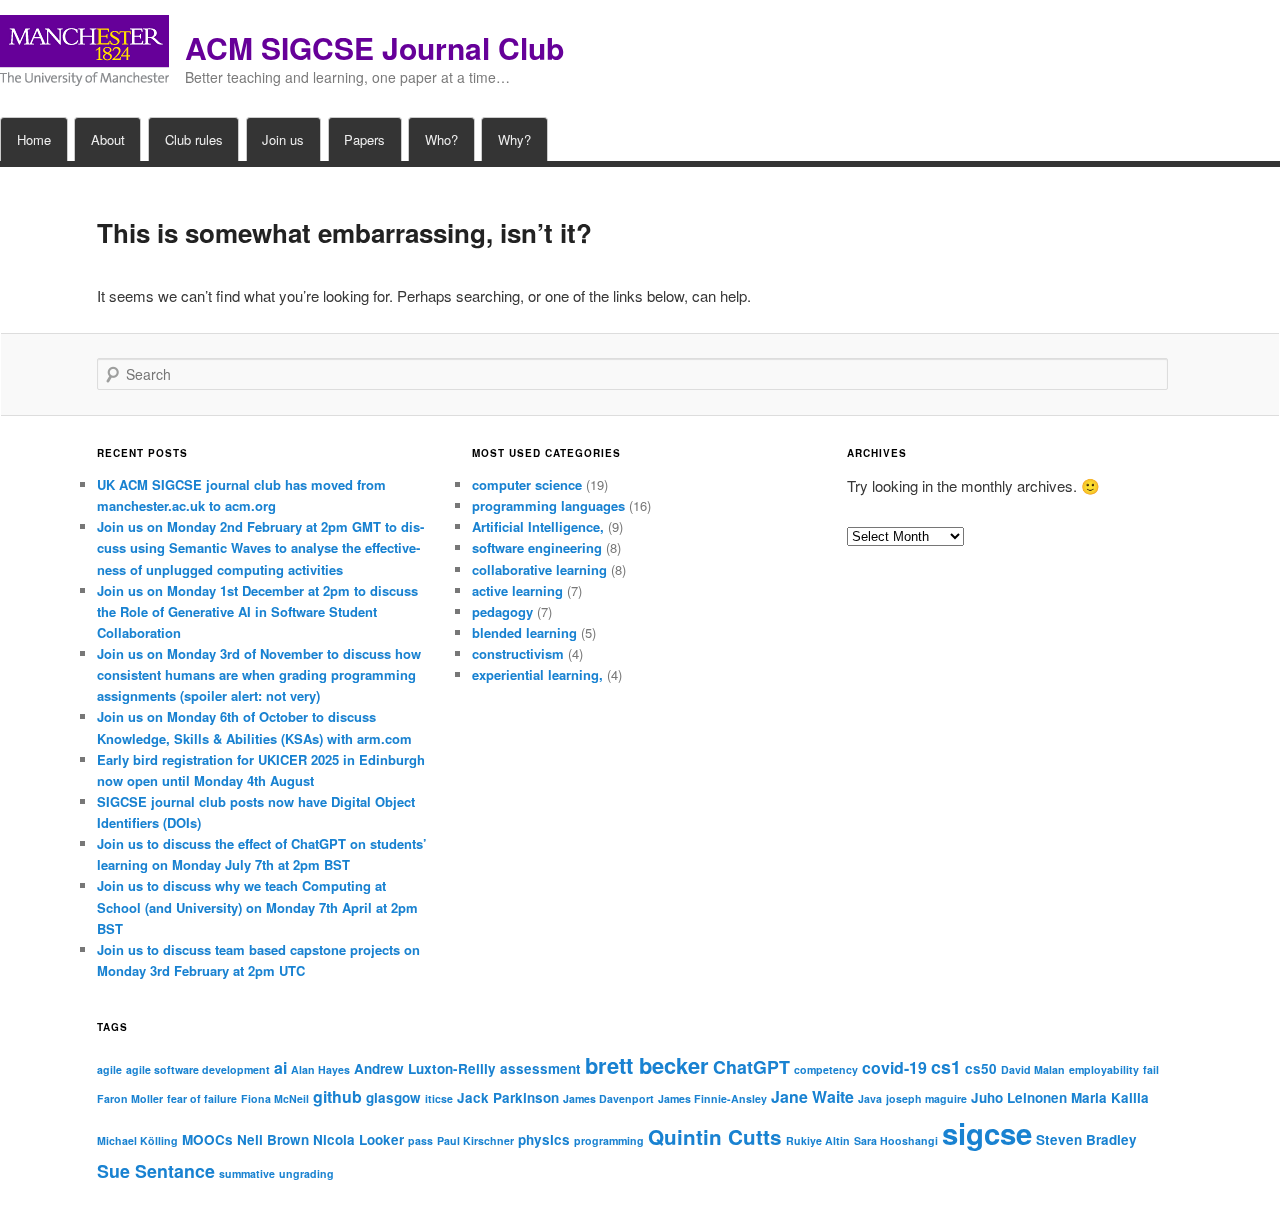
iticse (439, 1098)
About (108, 139)
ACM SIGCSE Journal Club (374, 47)
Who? (441, 139)
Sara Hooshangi (896, 1140)
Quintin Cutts (715, 1136)
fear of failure (202, 1098)
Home (34, 139)
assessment (540, 1068)
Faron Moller (130, 1098)
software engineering (537, 547)
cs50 (981, 1068)
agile (109, 1069)
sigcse (987, 1133)
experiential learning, (537, 674)
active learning (517, 590)
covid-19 (894, 1067)
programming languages (548, 505)
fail (1151, 1069)
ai (280, 1067)
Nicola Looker (358, 1139)
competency (826, 1069)
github (337, 1096)
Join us (283, 139)
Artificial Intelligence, (538, 526)
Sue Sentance (156, 1170)
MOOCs (207, 1139)
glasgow (393, 1097)
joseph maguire (926, 1098)
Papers (364, 139)
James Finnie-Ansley (712, 1098)
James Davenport (608, 1098)
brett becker (647, 1065)
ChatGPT (751, 1066)
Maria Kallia (1110, 1097)
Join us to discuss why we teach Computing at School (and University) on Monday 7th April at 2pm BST (257, 906)
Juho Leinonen (1019, 1097)
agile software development (198, 1069)
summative (247, 1173)
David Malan (1033, 1069)
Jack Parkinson (508, 1097)
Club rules (194, 139)
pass (420, 1140)
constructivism (518, 653)
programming (609, 1140)
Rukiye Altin (818, 1140)
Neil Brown (273, 1139)
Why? (514, 139)
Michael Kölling (137, 1140)
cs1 (946, 1066)
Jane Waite (812, 1096)
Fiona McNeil (275, 1098)
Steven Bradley (1086, 1139)
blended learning (524, 632)
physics (544, 1139)
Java (870, 1098)
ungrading (306, 1173)
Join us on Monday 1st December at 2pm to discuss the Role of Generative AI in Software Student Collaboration (257, 611)
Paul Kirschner (475, 1140)
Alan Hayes (320, 1069)
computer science (527, 484)
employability (1104, 1069)
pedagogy (502, 611)
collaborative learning (539, 569)
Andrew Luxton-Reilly (425, 1068)
